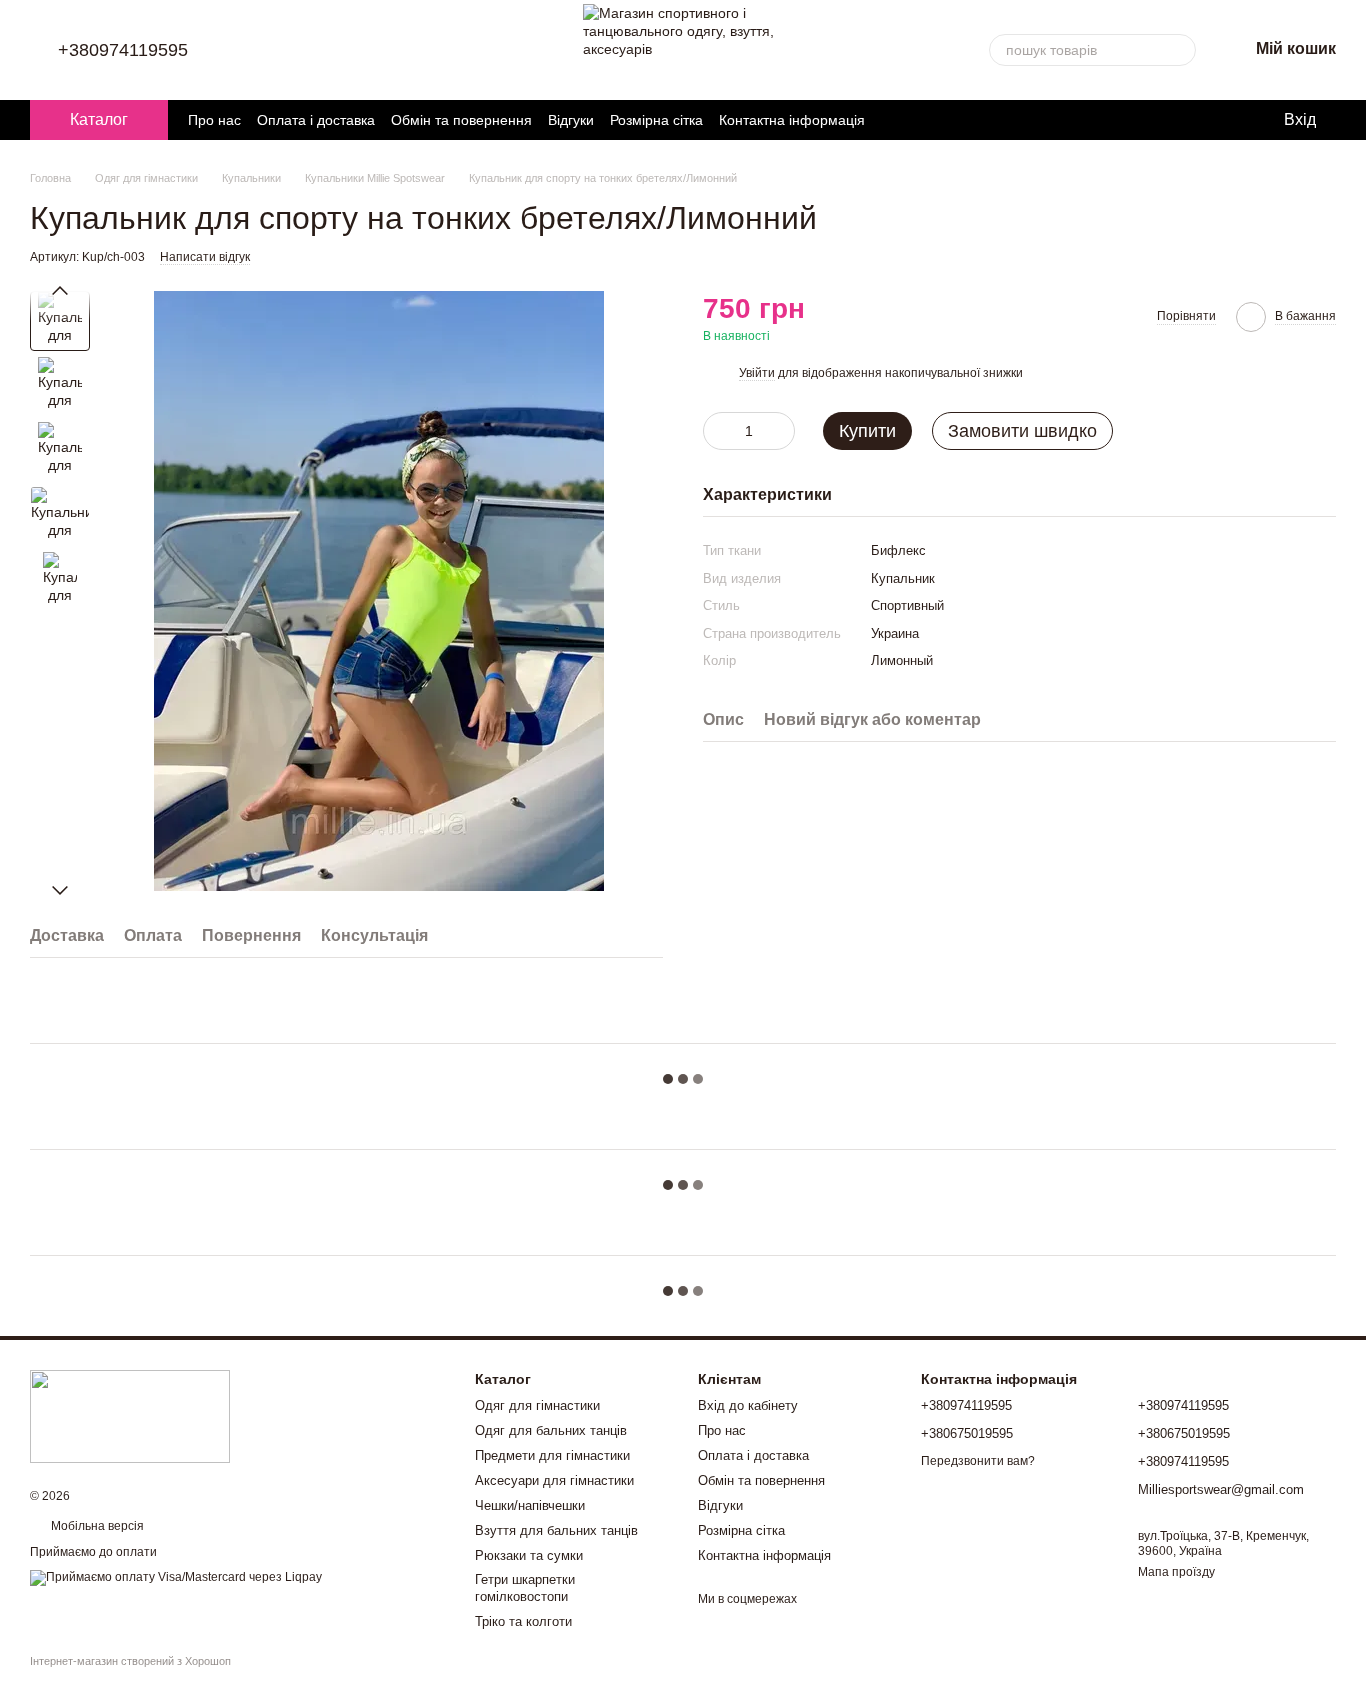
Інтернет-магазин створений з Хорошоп (130, 1661)
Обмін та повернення (461, 120)
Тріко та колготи (523, 1621)
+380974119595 (123, 50)
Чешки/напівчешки (530, 1505)
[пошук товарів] (1180, 50)
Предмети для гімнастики (552, 1455)
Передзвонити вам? (978, 1461)
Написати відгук (205, 257)
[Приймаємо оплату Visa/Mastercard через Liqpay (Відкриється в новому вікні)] (176, 1577)
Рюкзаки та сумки (529, 1555)
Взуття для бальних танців (556, 1530)
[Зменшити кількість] (718, 432)
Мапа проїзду (1176, 1572)
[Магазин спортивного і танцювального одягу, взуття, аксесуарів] (130, 1416)
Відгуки (571, 120)
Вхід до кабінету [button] (748, 1405)
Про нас (214, 120)
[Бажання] (1186, 120)
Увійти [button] (757, 373)
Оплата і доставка (316, 120)
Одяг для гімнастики (537, 1405)
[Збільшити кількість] (780, 432)
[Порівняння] (1226, 120)
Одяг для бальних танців (551, 1430)
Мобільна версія (96, 1526)
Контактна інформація (792, 120)
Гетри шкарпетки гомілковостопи (525, 1588)
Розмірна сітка (656, 120)
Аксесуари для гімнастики (554, 1480)
